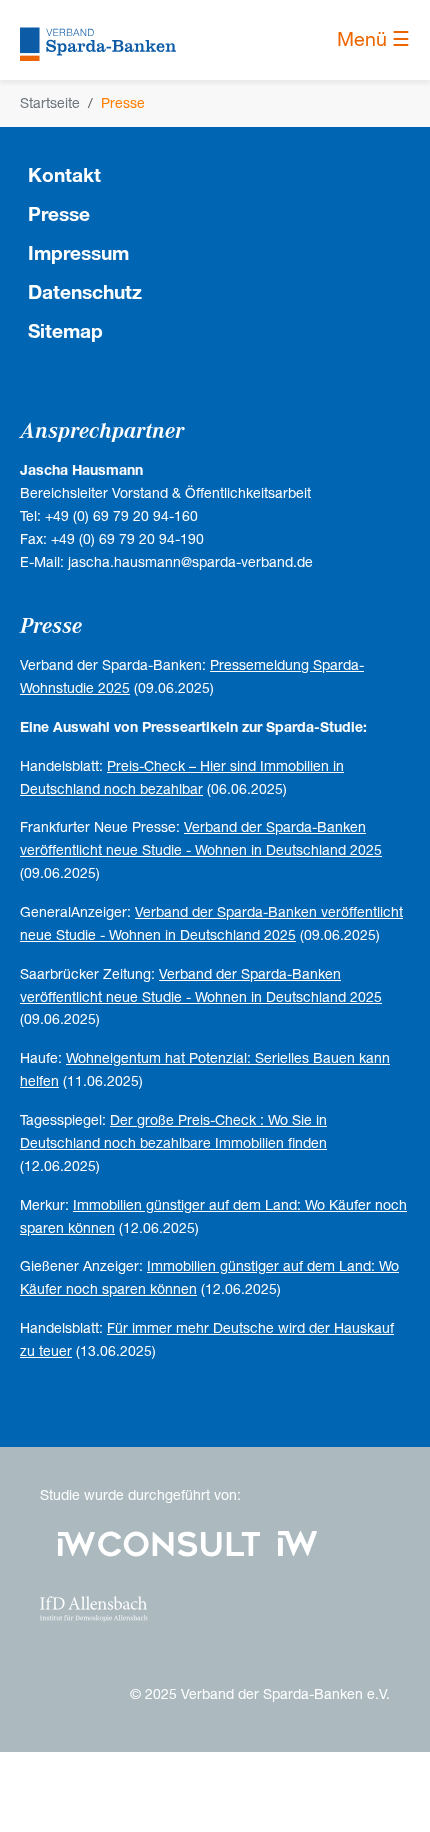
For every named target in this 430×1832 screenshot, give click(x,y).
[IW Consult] (159, 1542)
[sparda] (98, 39)
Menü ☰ (373, 39)
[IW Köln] (297, 1542)
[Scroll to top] (389, 1791)
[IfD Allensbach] (94, 1607)
